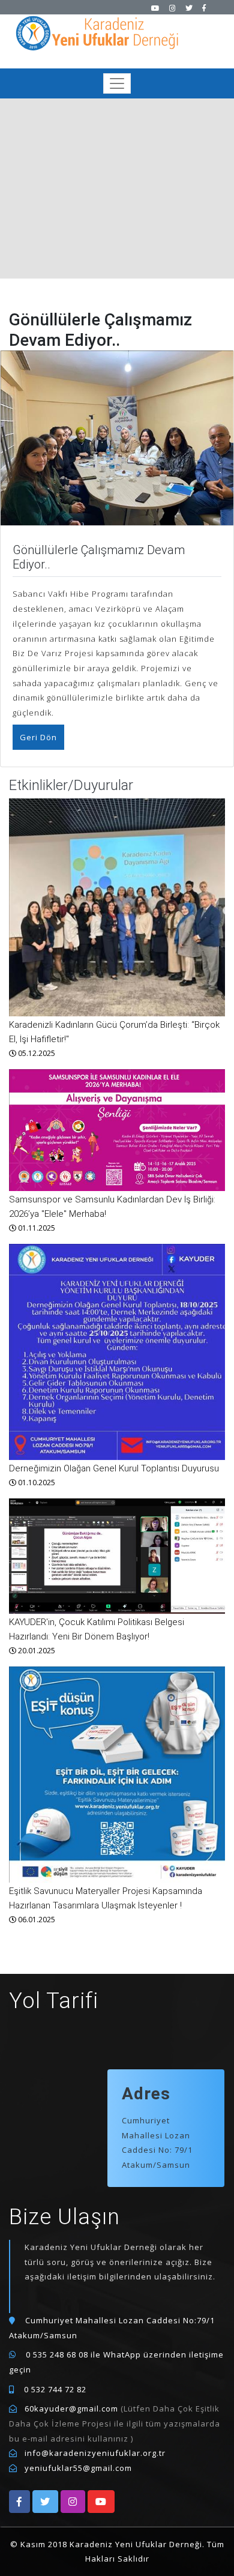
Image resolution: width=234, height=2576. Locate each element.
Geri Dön (38, 737)
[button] (19, 2502)
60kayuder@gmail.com (71, 2409)
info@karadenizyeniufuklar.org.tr (95, 2453)
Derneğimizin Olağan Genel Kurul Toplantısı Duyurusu (114, 1468)
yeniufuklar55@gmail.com (78, 2468)
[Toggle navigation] (117, 83)
